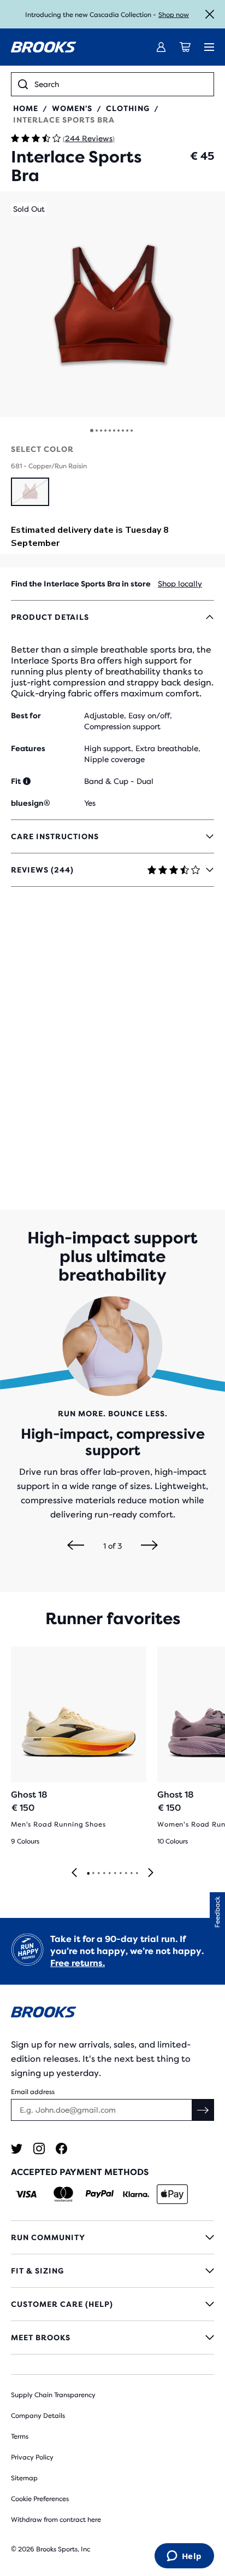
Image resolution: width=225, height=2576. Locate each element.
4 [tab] (104, 1874)
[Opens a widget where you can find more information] (184, 2557)
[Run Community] (112, 2237)
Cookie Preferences (40, 2499)
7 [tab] (120, 1874)
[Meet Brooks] (112, 2337)
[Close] (210, 14)
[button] (112, 304)
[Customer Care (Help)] (112, 2304)
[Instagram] (39, 2148)
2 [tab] (93, 1874)
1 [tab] (88, 1874)
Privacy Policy (32, 2457)
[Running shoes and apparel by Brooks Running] (44, 47)
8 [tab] (126, 1874)
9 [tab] (131, 1874)
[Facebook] (61, 2148)
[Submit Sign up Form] (203, 2110)
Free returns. (78, 1963)
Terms (20, 2437)
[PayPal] (100, 2194)
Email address (33, 2092)
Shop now (174, 15)
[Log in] (161, 47)
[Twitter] (17, 2148)
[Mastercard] (63, 2194)
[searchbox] (121, 84)
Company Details (38, 2416)
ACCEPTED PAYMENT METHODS (80, 2172)
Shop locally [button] (180, 584)
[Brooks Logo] (112, 2014)
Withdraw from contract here (56, 2520)
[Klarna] (136, 2194)
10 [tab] (137, 1874)
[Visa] (26, 2194)
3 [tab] (98, 1874)
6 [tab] (115, 1874)
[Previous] (76, 1546)
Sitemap (24, 2478)
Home (26, 108)
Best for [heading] (26, 716)
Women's (72, 108)
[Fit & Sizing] (112, 2271)
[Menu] (209, 47)
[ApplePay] (172, 2194)
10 (132, 431)
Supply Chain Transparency (53, 2395)
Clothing (128, 108)
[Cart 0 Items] (185, 47)
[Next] (149, 1546)
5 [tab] (109, 1874)
